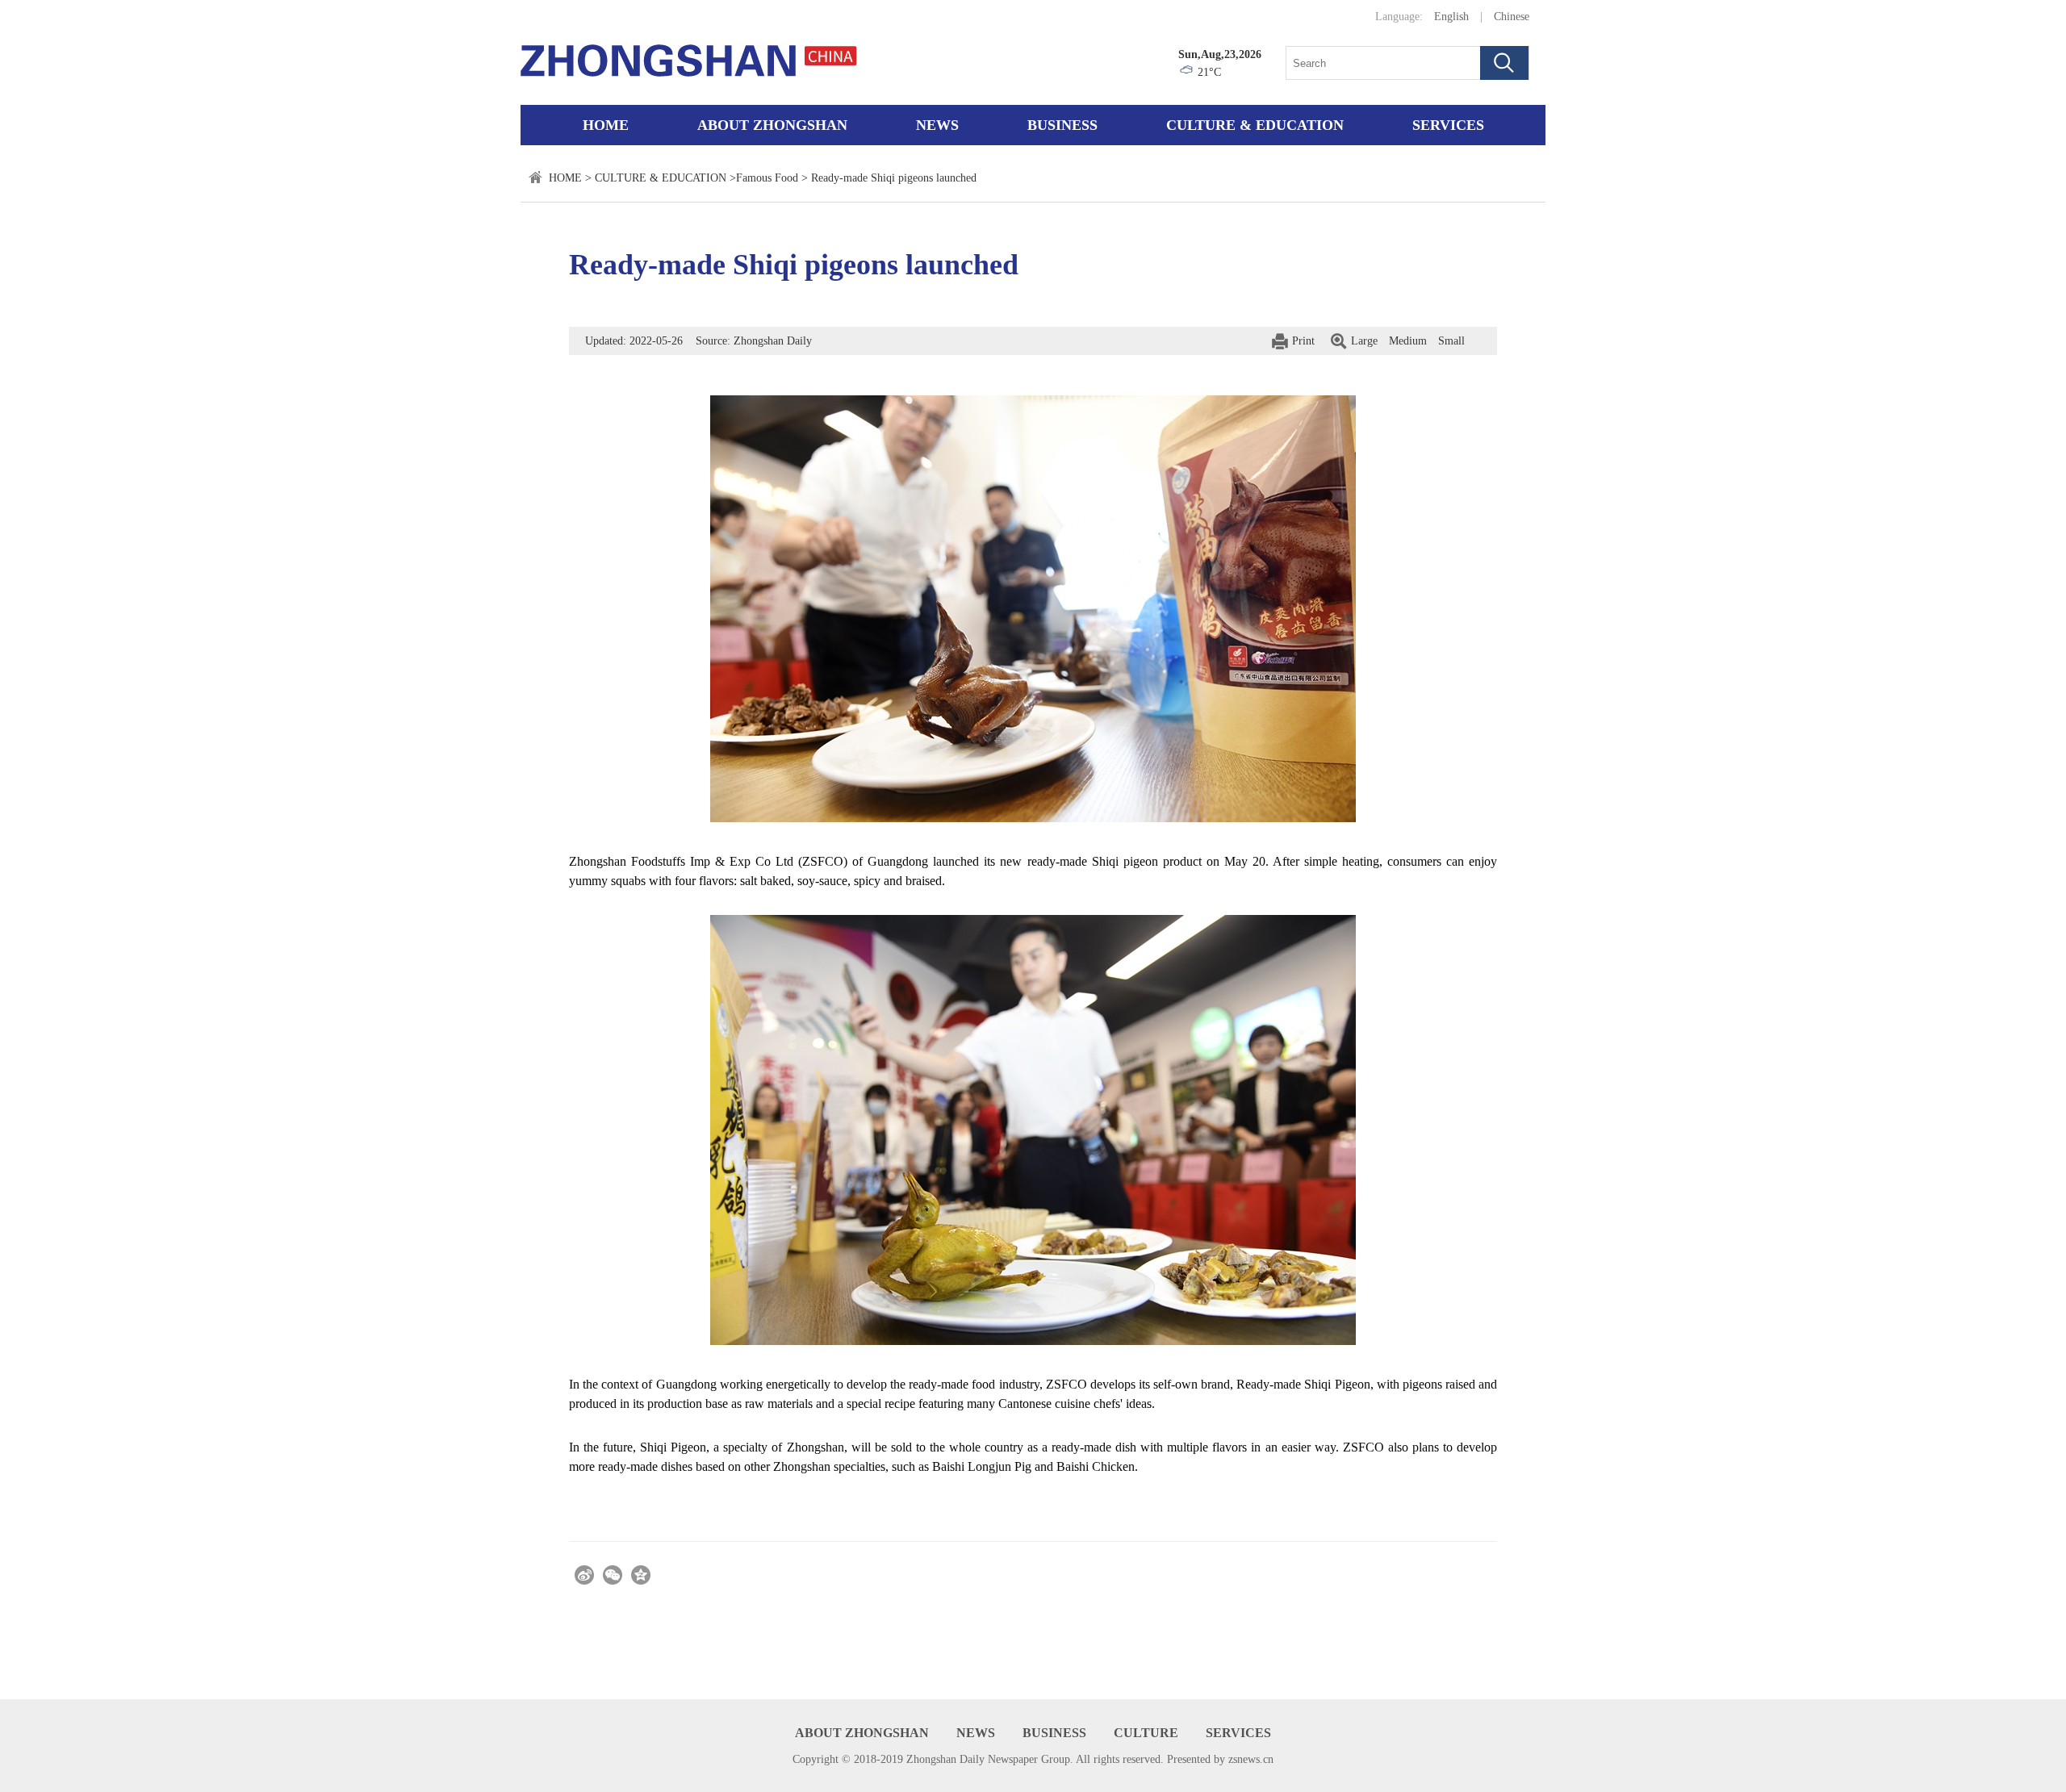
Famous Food (767, 178)
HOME (565, 178)
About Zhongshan (772, 125)
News (937, 125)
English (1451, 17)
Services (1448, 125)
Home (606, 125)
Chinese (1512, 17)
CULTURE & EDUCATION (1255, 125)
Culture (1146, 1733)
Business (1062, 125)
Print (1303, 341)
